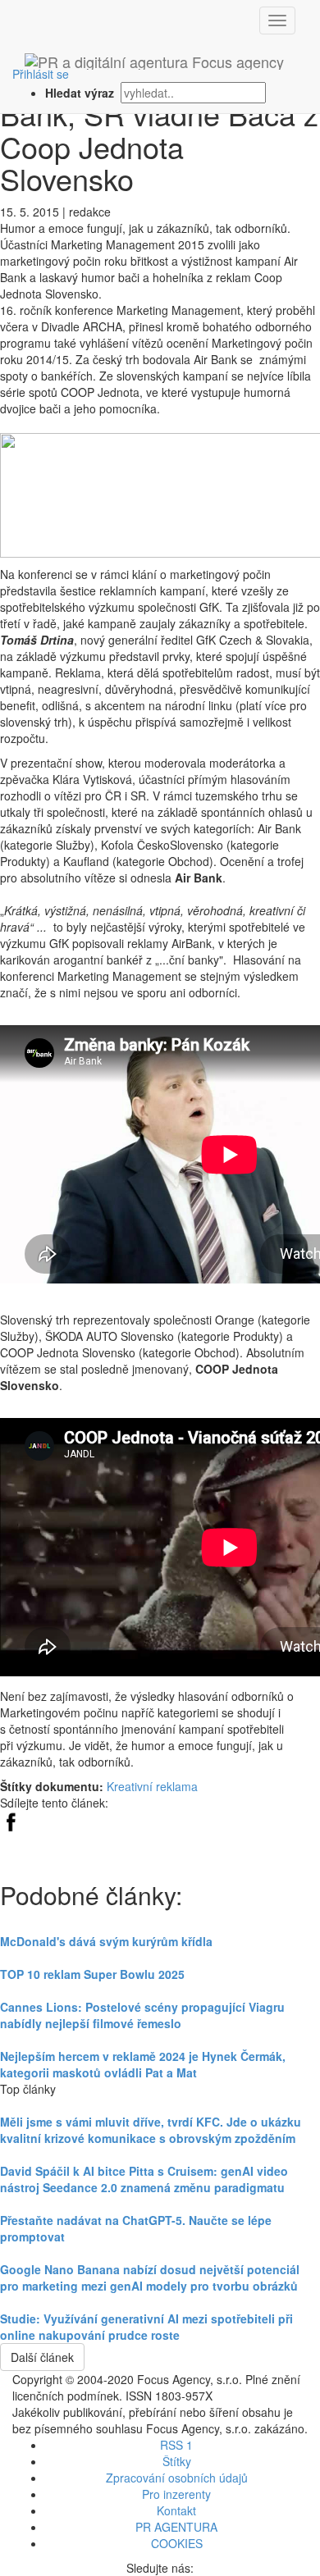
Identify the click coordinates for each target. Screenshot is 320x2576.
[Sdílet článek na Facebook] (11, 1820)
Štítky (177, 2461)
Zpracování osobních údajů (177, 2478)
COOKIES (177, 2543)
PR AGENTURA (176, 2527)
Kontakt (176, 2510)
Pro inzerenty (176, 2494)
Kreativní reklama (152, 1786)
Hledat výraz (81, 93)
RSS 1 (176, 2445)
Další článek (42, 2357)
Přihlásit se (41, 74)
